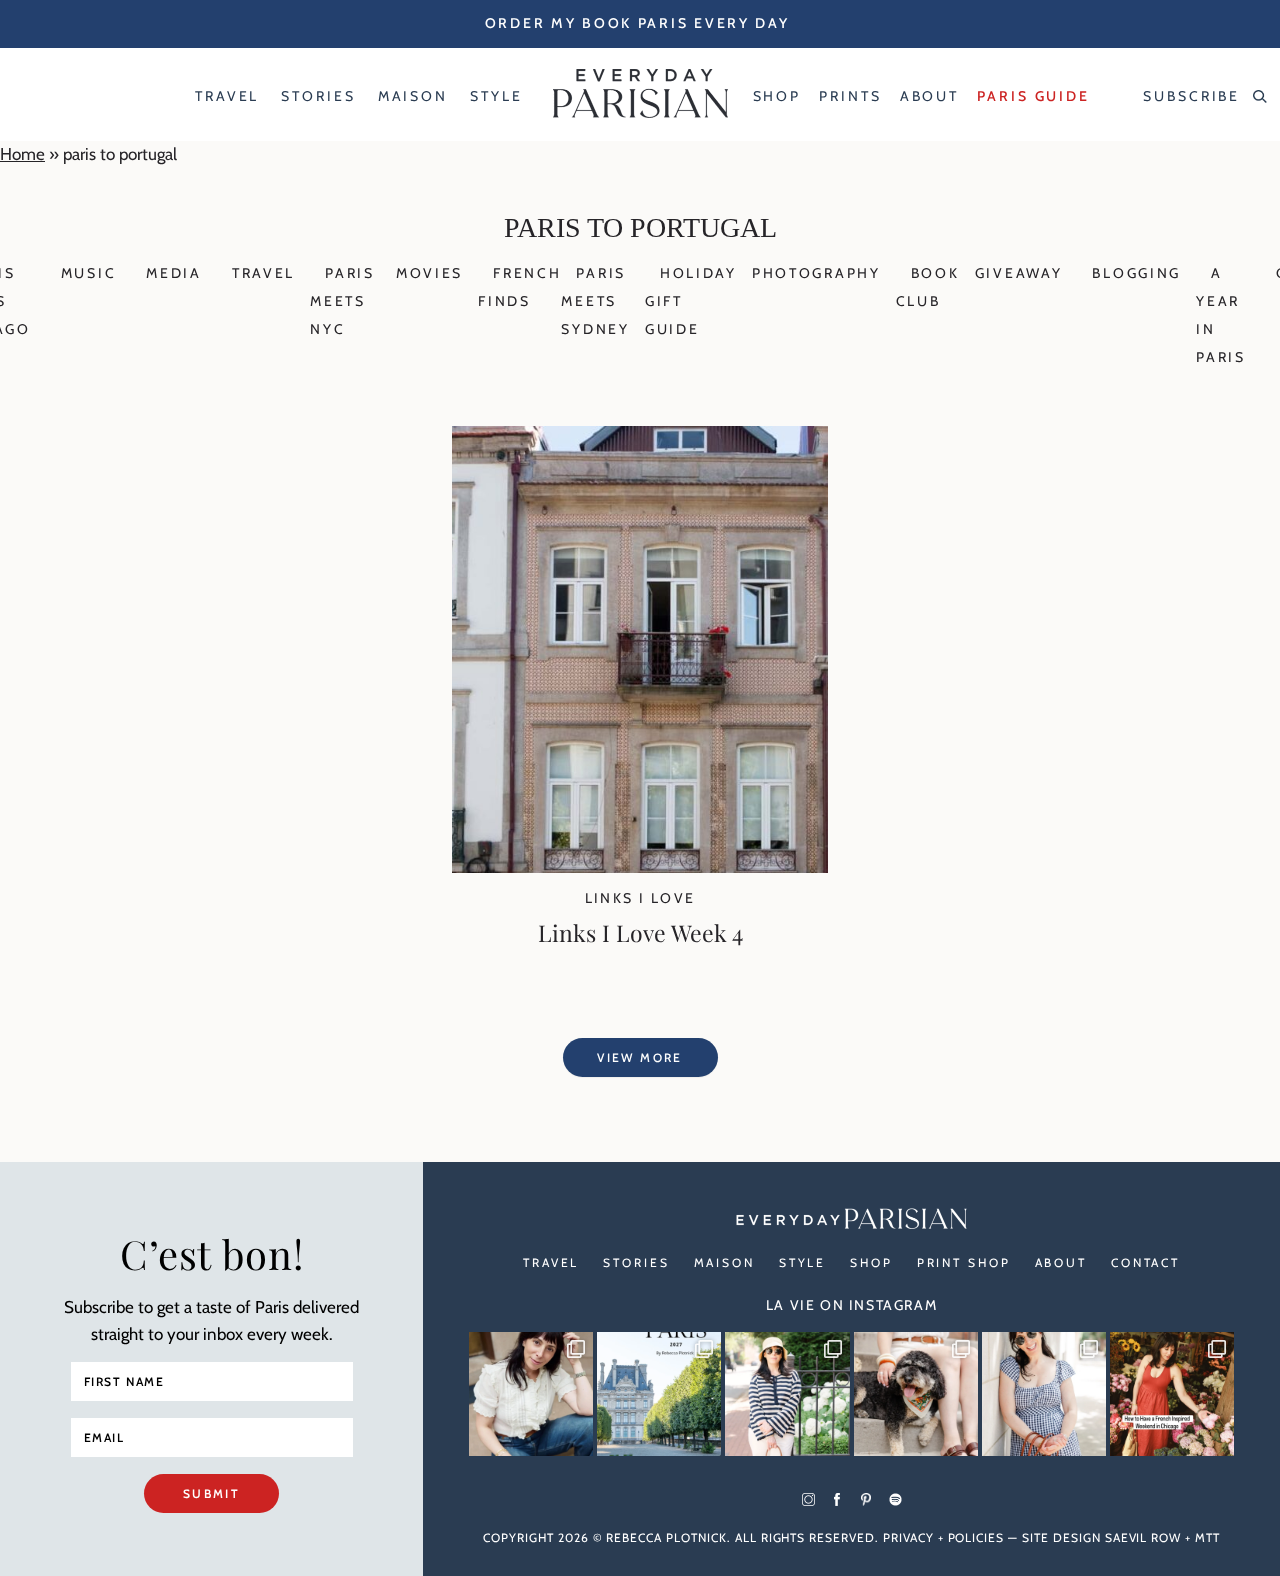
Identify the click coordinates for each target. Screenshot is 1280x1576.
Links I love (640, 898)
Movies (429, 273)
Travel (263, 273)
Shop (871, 1262)
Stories (636, 1262)
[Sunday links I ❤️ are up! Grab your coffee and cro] (787, 1394)
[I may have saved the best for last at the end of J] (916, 1394)
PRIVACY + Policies (943, 1537)
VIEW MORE (640, 1057)
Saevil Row (1143, 1537)
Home (22, 154)
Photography (816, 273)
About (1061, 1262)
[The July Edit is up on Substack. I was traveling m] (1044, 1394)
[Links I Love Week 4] (640, 867)
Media (174, 273)
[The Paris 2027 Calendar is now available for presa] (659, 1394)
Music (89, 273)
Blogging (1136, 273)
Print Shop (964, 1262)
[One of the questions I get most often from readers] (1172, 1394)
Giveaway (1019, 273)
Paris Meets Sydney (595, 301)
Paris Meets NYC (342, 301)
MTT (1207, 1537)
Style (802, 1262)
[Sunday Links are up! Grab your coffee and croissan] (531, 1394)
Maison (724, 1262)
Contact (1145, 1262)
